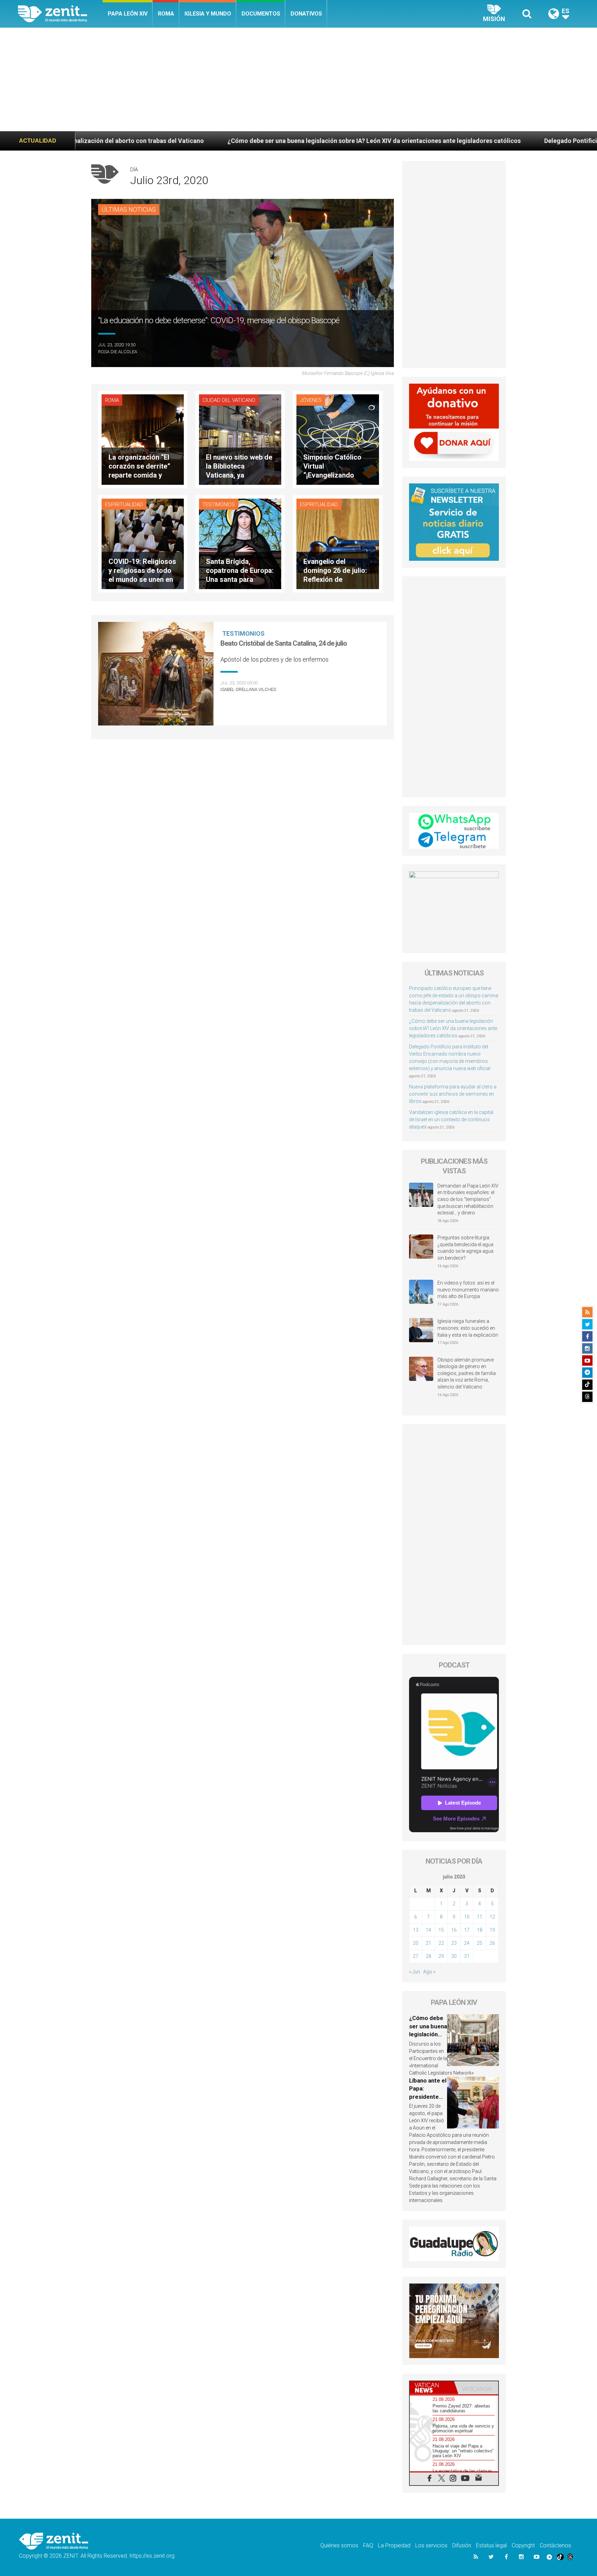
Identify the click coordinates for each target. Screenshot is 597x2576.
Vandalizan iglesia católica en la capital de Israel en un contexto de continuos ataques (451, 1119)
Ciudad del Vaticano (229, 400)
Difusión (462, 2545)
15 (441, 1930)
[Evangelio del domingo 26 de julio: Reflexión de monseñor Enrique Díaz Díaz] (338, 543)
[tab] (432, 2388)
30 (454, 1956)
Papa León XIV (128, 14)
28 (428, 1956)
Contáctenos (555, 2545)
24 (467, 1943)
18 (480, 1930)
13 (416, 1930)
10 (467, 1917)
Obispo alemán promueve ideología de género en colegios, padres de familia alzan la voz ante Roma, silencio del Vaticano (467, 1373)
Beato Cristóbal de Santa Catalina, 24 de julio (284, 643)
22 (441, 1943)
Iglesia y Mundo (208, 14)
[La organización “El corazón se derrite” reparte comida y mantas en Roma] (143, 439)
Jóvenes (311, 400)
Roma (166, 14)
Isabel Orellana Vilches (248, 689)
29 (441, 1956)
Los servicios (431, 2545)
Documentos (261, 14)
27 (416, 1956)
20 (416, 1943)
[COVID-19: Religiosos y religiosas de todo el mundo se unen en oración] (143, 543)
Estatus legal (491, 2545)
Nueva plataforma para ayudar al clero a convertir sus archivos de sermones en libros (453, 1094)
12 (492, 1917)
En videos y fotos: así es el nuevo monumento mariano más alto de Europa (468, 1290)
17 (467, 1930)
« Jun (415, 1972)
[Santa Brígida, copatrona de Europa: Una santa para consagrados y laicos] (240, 543)
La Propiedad (394, 2545)
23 (454, 1943)
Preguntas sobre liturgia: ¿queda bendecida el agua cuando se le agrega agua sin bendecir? (465, 1248)
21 (428, 1943)
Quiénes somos (339, 2545)
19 (492, 1930)
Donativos (306, 14)
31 (467, 1956)
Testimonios (219, 504)
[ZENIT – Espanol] (60, 14)
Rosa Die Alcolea (118, 352)
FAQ (368, 2545)
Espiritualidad (124, 504)
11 (480, 1917)
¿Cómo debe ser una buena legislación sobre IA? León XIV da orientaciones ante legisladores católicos (175, 141)
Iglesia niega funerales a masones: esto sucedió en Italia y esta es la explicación (468, 1328)
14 (428, 1930)
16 (454, 1930)
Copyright (523, 2545)
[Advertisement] (298, 79)
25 (480, 1943)
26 (492, 1943)
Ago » (429, 1972)
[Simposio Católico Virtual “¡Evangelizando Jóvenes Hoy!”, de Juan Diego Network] (338, 439)
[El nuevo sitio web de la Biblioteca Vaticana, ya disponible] (240, 439)
